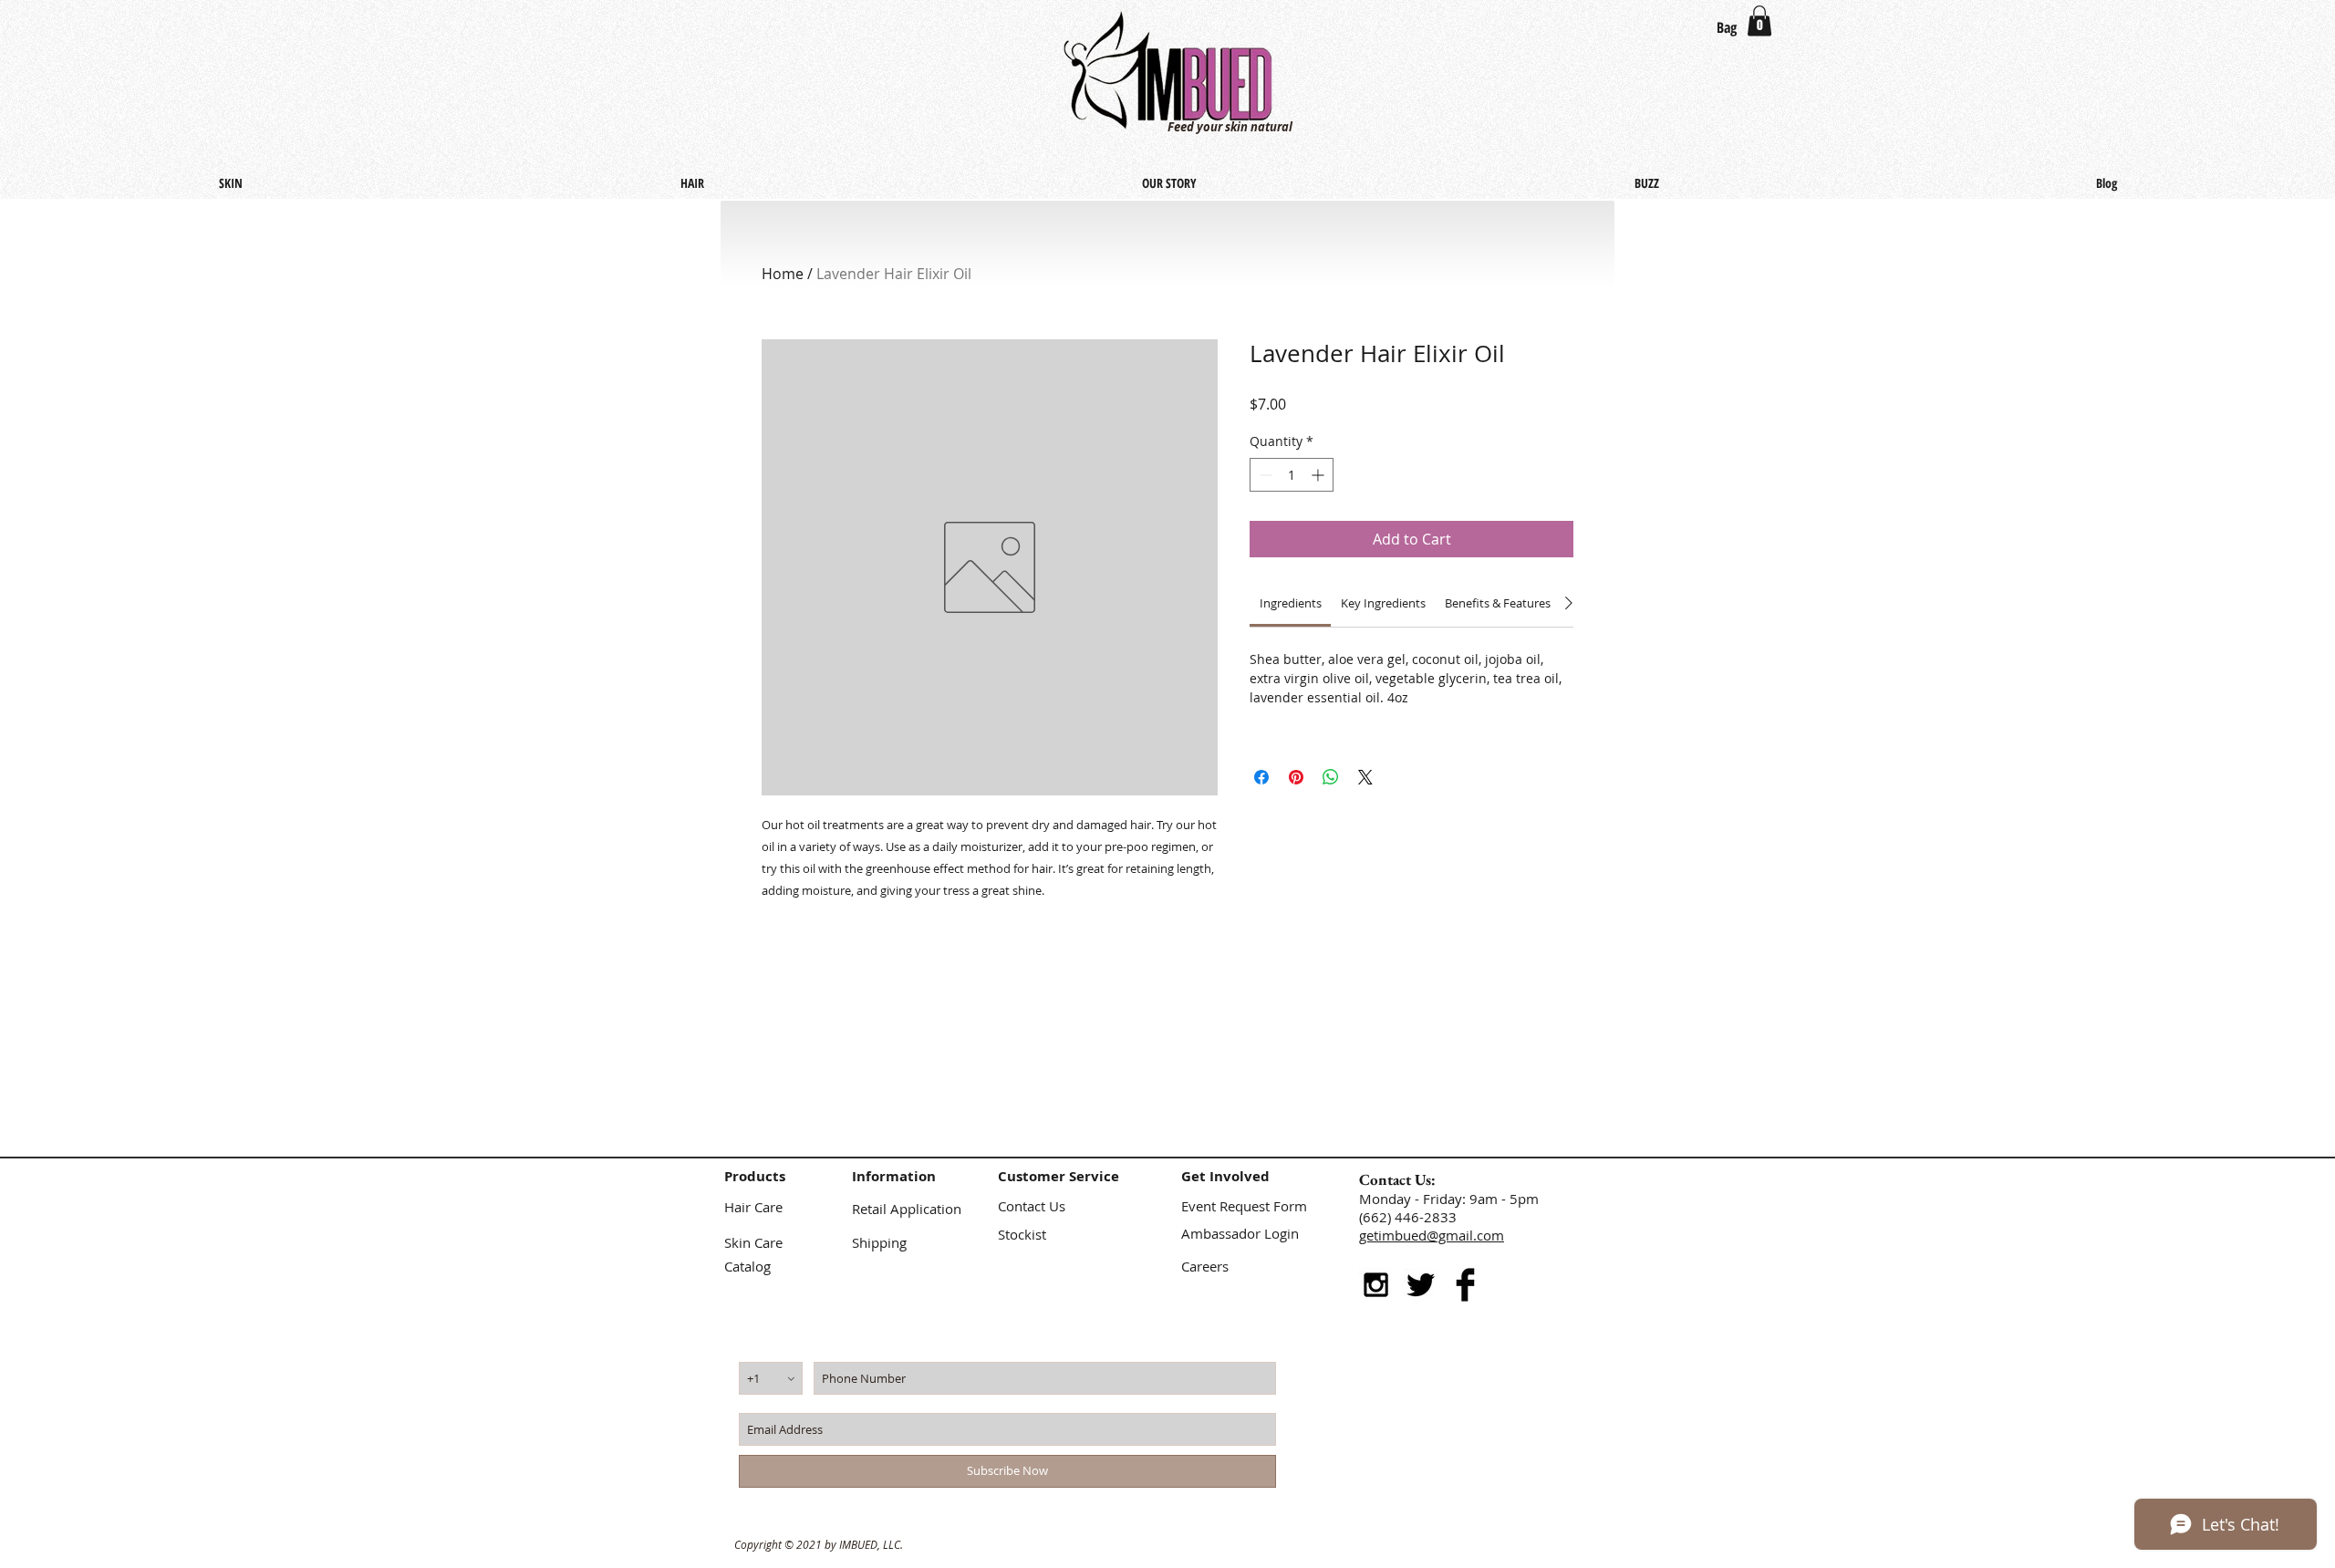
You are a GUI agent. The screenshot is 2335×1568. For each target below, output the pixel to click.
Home (783, 274)
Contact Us (1032, 1206)
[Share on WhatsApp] (1331, 777)
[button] (1759, 21)
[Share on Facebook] (1261, 777)
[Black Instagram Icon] (1376, 1285)
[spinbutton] (1292, 475)
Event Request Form (1244, 1206)
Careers (1205, 1266)
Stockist (1022, 1234)
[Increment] (1319, 475)
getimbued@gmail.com (1432, 1235)
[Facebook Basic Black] (1465, 1285)
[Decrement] (1264, 475)
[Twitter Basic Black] (1421, 1285)
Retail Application (907, 1209)
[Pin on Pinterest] (1296, 777)
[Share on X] (1365, 777)
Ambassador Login (1240, 1233)
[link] (1291, 603)
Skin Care (753, 1242)
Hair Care (753, 1207)
